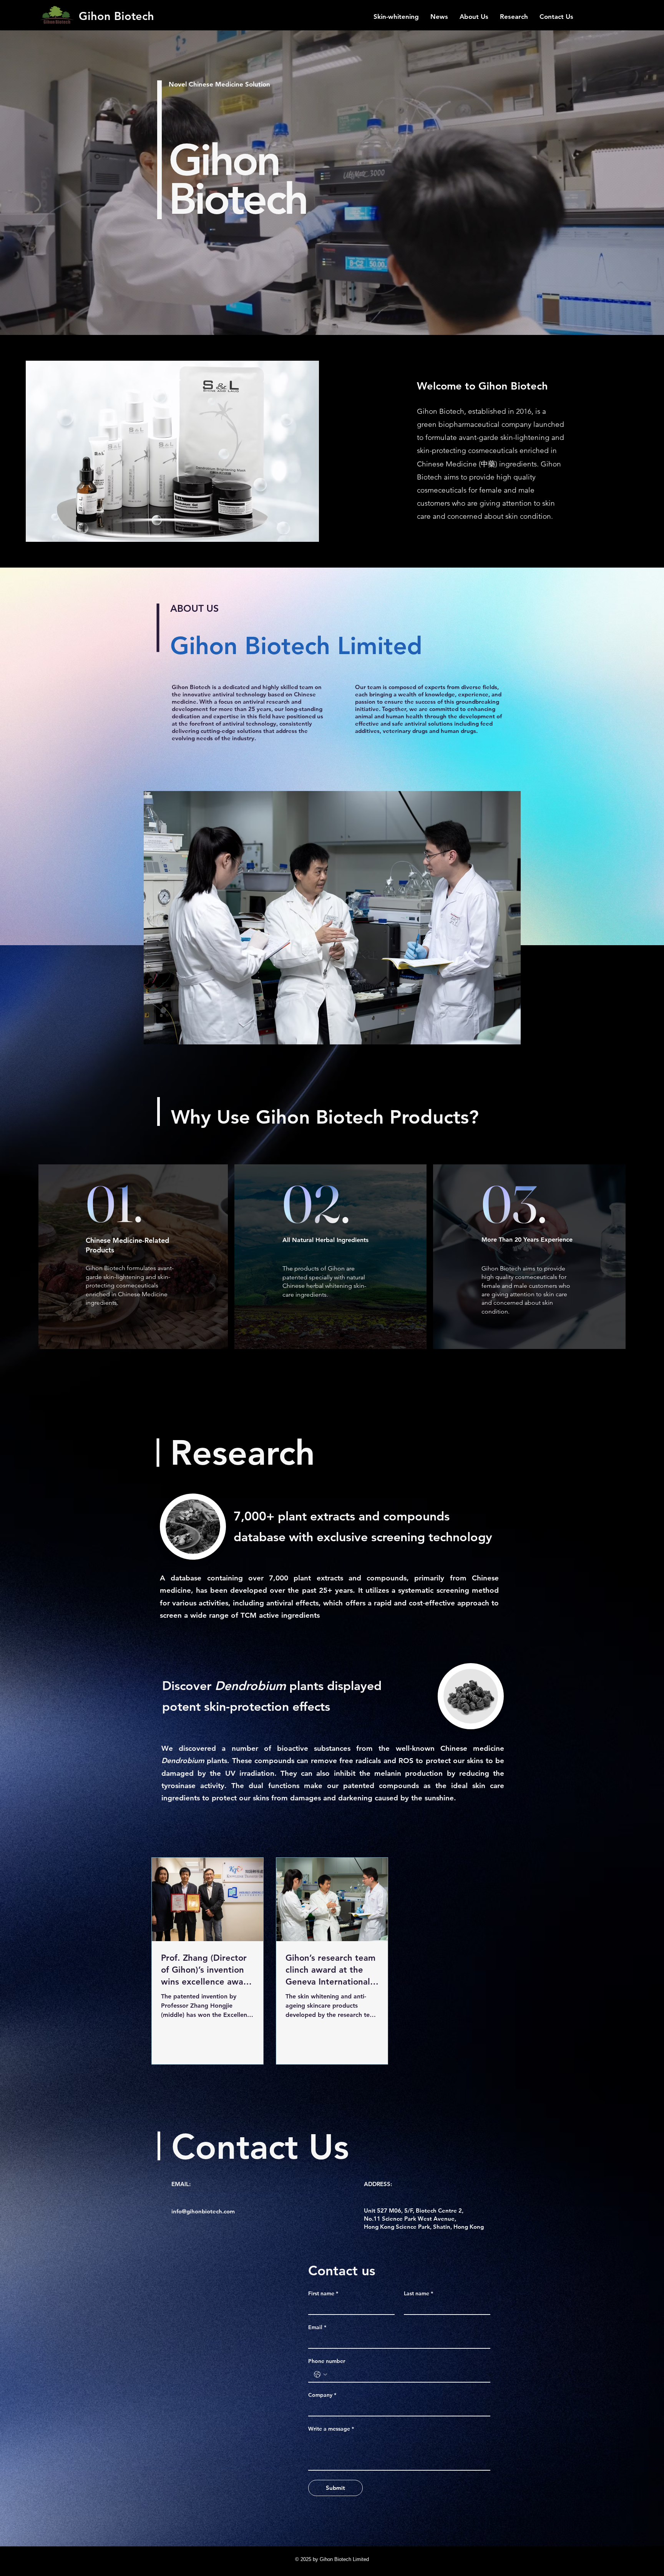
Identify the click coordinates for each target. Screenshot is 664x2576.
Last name (418, 2294)
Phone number (327, 2361)
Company (322, 2395)
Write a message (331, 2429)
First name (323, 2294)
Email (317, 2327)
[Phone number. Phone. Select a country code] (320, 2375)
